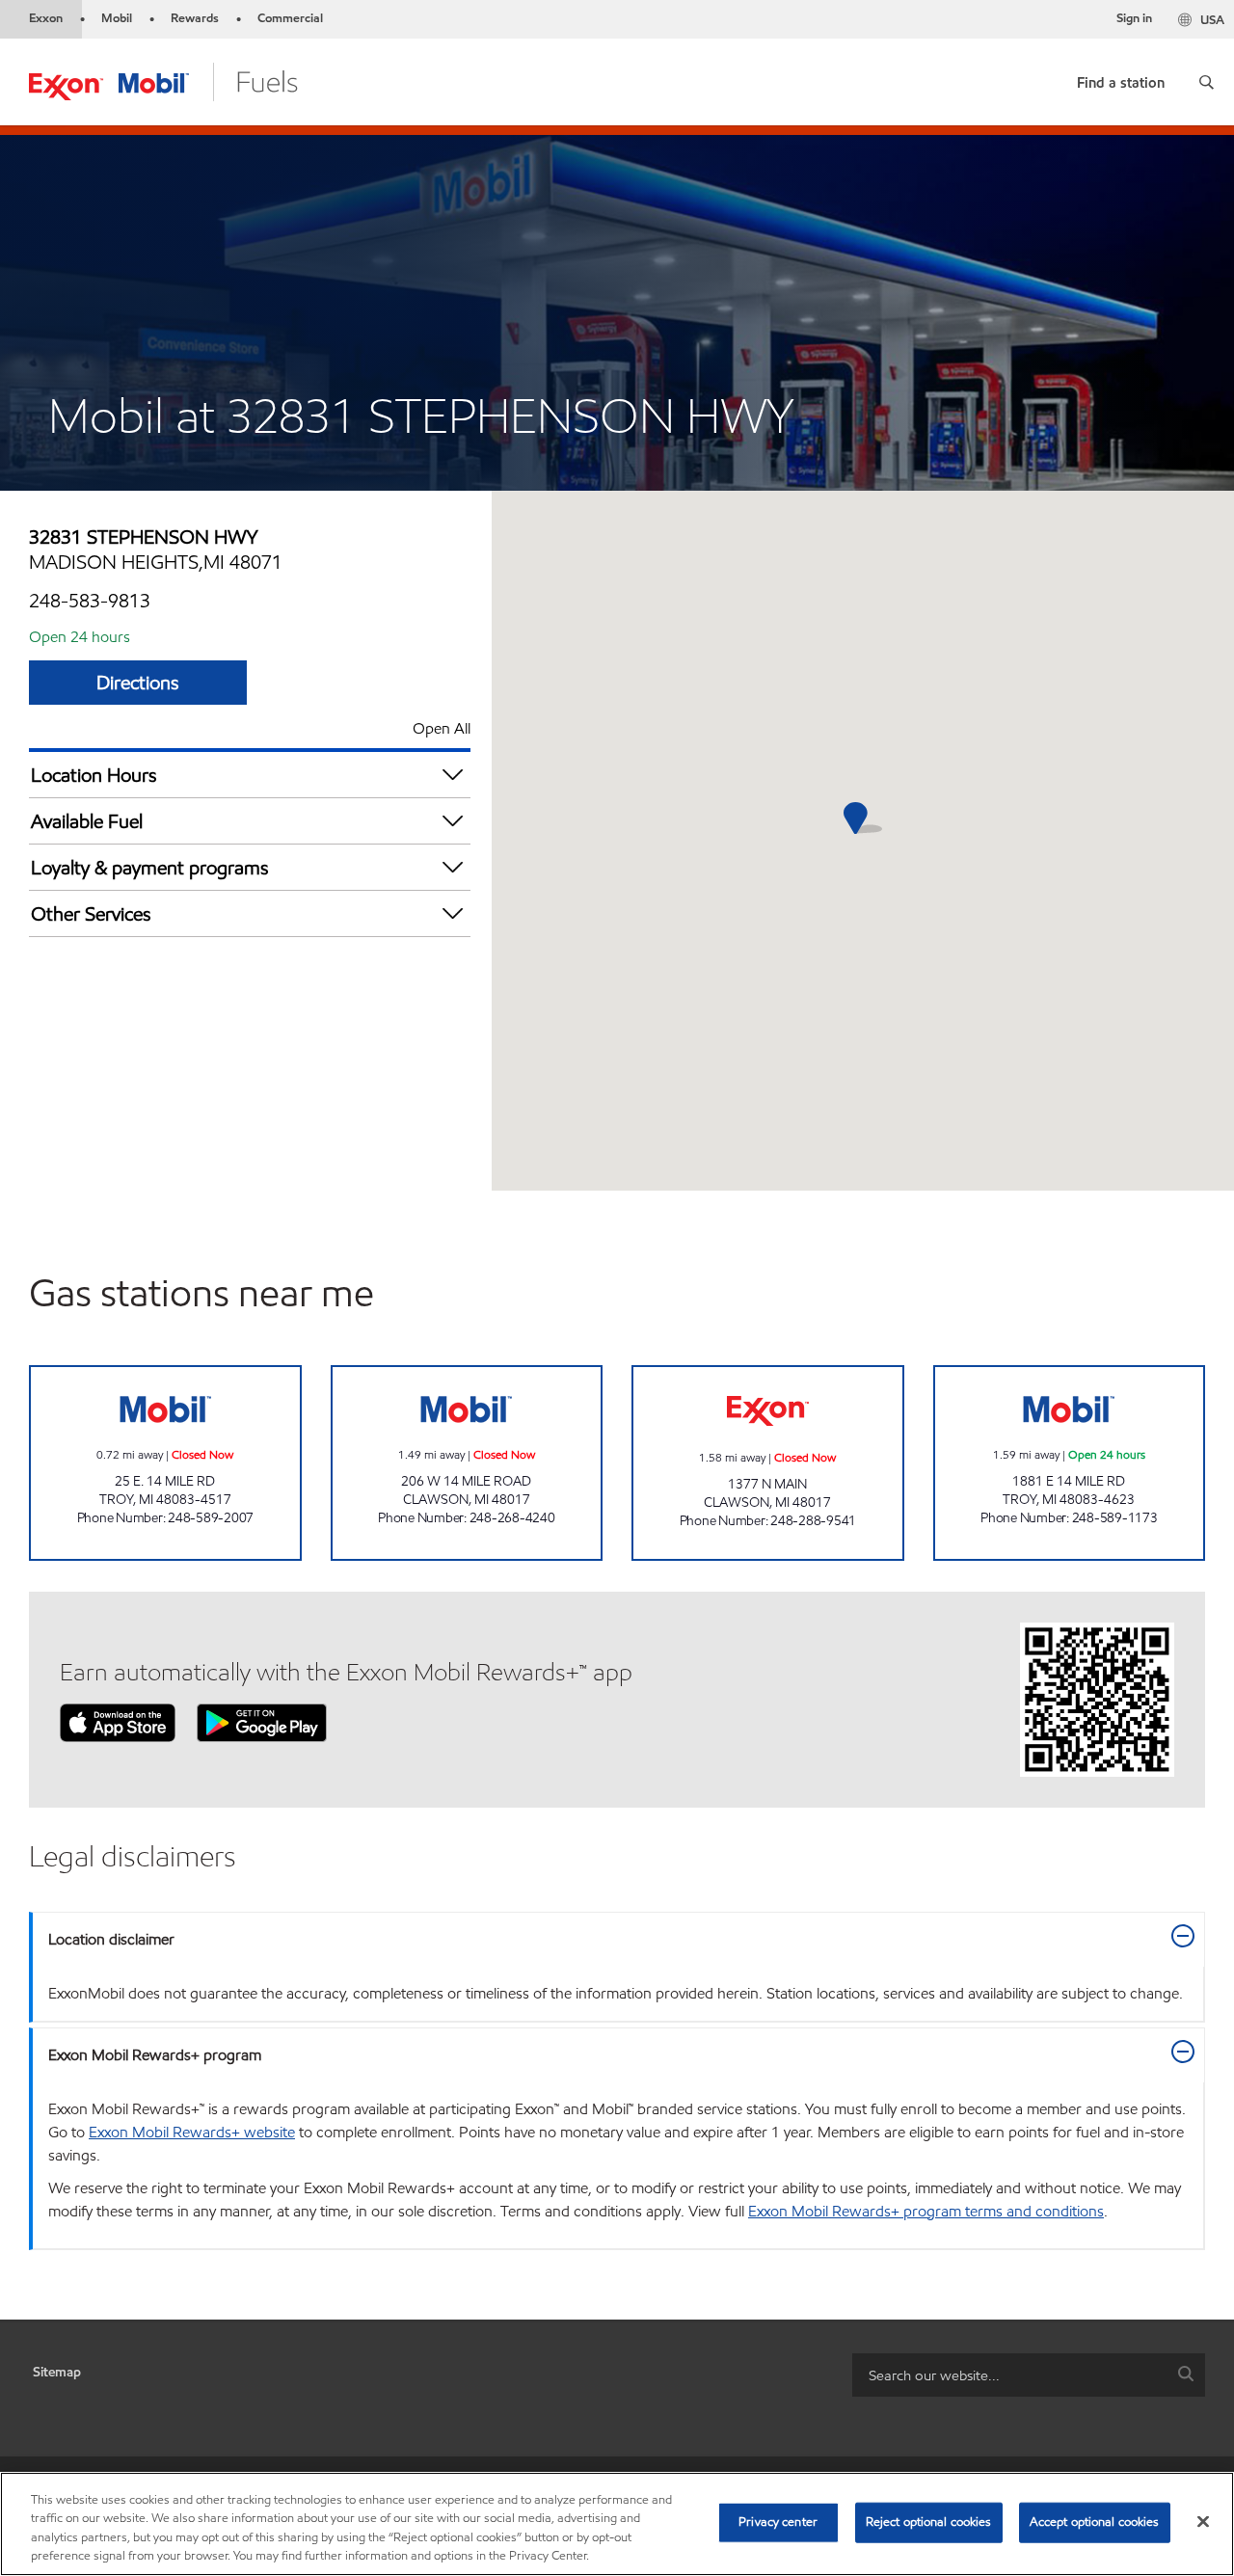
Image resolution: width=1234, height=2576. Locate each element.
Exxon (46, 18)
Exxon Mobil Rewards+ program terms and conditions (926, 2211)
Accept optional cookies (1095, 2522)
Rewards (195, 18)
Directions (138, 683)
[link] (1121, 79)
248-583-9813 (90, 601)
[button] (1207, 82)
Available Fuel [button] (87, 821)
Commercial (290, 18)
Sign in (1134, 18)
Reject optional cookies (929, 2522)
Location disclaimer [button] (111, 1939)
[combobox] (1029, 2375)
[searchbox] (1009, 2375)
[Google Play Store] (262, 1721)
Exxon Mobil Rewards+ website (192, 2132)
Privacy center (778, 2522)
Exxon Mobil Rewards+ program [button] (155, 2055)
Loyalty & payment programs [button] (150, 868)
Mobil (117, 18)
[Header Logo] (163, 80)
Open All (442, 728)
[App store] (118, 1721)
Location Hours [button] (94, 775)
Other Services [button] (91, 914)
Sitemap (57, 2372)
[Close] (1203, 2521)
